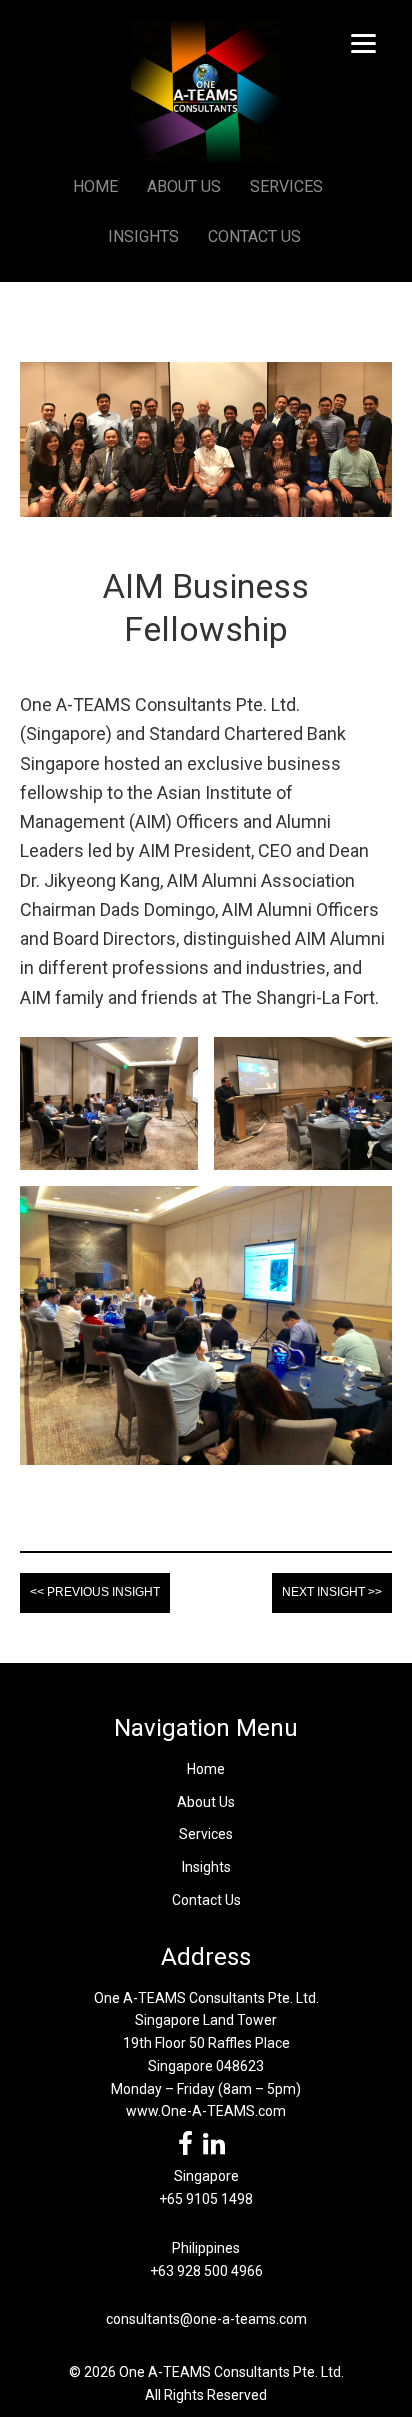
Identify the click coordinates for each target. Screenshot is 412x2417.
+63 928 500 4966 (206, 2271)
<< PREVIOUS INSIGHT (95, 1592)
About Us (206, 1802)
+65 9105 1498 (206, 2199)
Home (206, 1769)
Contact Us (206, 1900)
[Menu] (363, 42)
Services (206, 1834)
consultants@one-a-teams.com (206, 2319)
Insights (206, 1867)
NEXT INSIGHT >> (332, 1592)
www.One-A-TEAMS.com (206, 2111)
